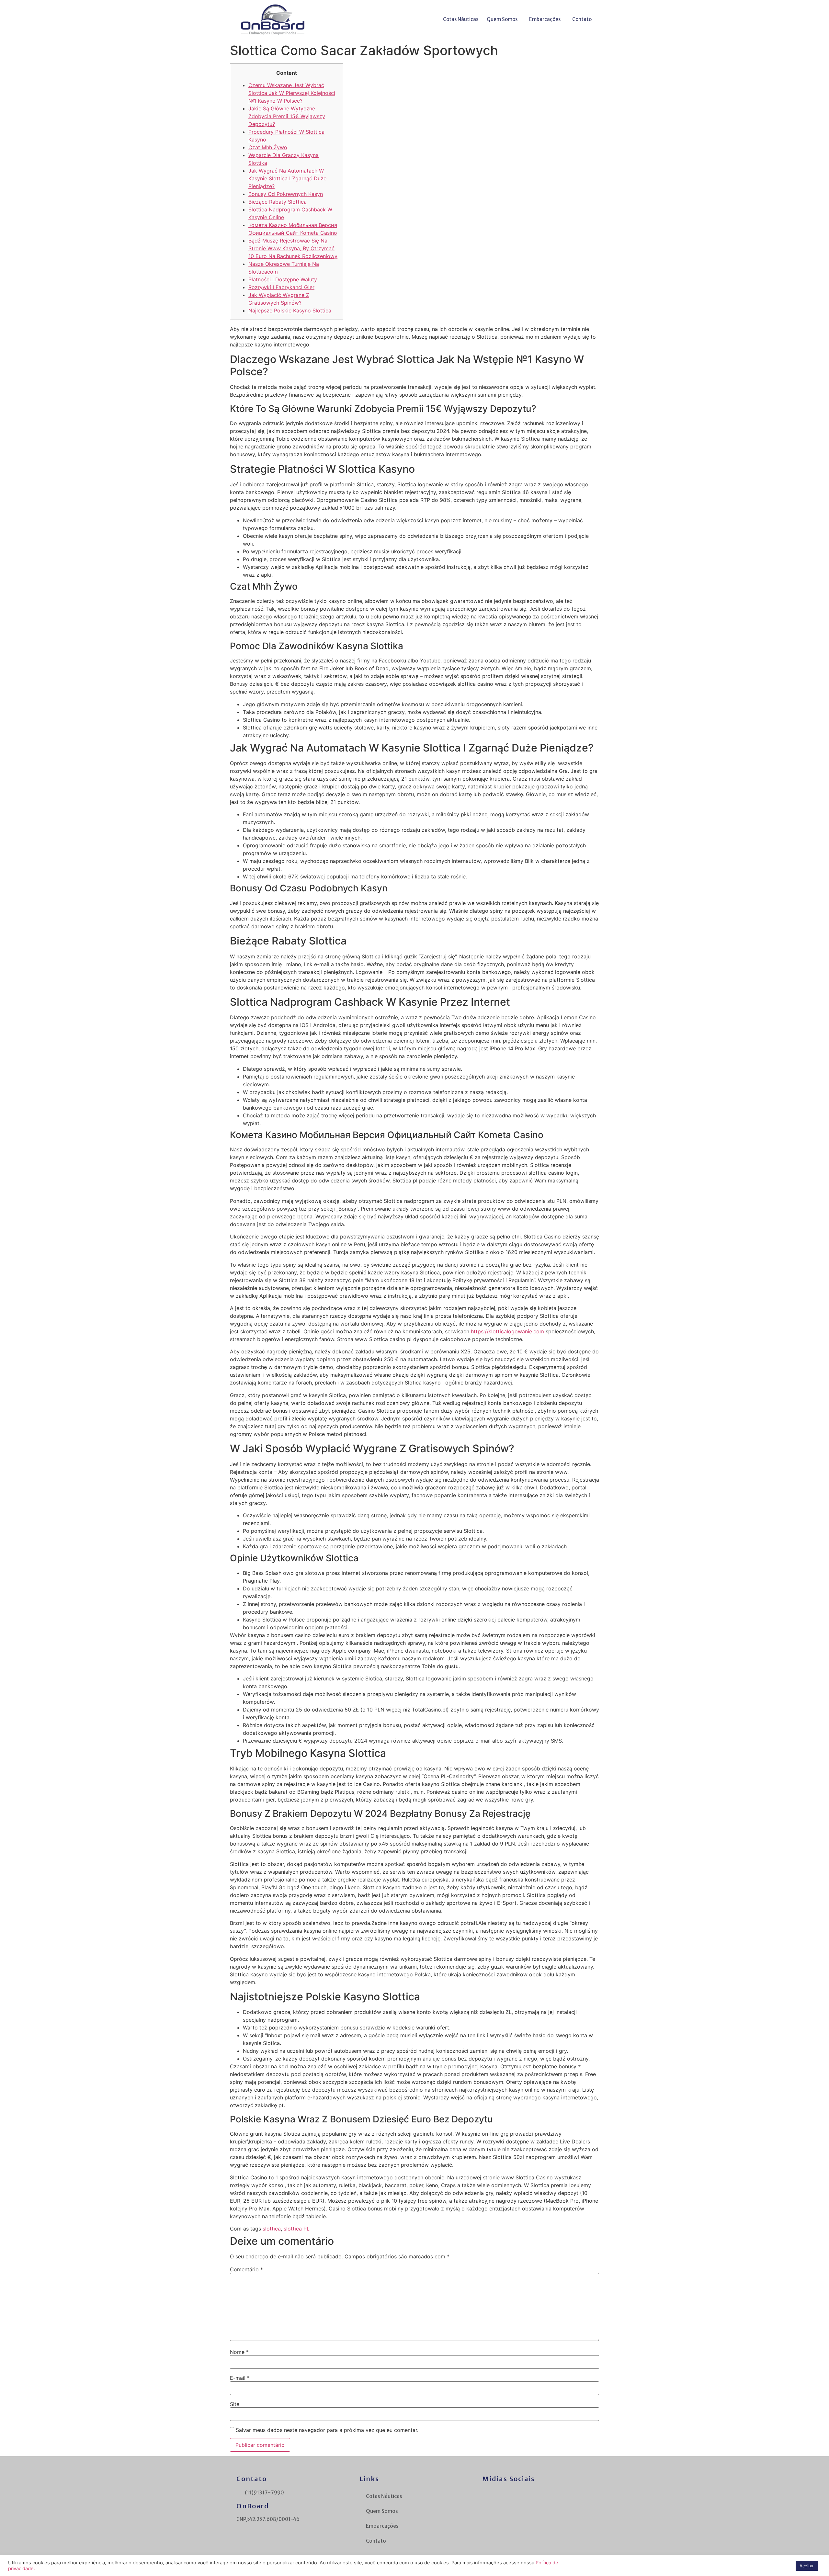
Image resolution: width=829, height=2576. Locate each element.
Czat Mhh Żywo (268, 147)
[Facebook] (487, 2495)
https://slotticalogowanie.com (507, 1331)
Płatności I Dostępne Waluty (283, 279)
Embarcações (545, 19)
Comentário (246, 2269)
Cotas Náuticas (461, 19)
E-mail (240, 2378)
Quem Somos (502, 19)
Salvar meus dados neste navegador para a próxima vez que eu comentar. (327, 2430)
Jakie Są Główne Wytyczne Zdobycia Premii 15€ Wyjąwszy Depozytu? (287, 116)
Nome (239, 2352)
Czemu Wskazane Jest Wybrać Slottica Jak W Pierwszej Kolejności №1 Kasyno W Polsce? (292, 93)
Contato (582, 19)
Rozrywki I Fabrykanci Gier (281, 287)
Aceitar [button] (807, 2566)
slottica (272, 2229)
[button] (504, 19)
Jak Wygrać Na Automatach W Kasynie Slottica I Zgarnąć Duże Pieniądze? (287, 178)
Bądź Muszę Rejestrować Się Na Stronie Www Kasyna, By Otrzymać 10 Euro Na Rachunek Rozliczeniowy (293, 248)
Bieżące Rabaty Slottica (278, 202)
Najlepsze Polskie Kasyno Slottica (290, 311)
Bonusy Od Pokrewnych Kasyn (286, 194)
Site (235, 2404)
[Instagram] (504, 2495)
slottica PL (297, 2229)
